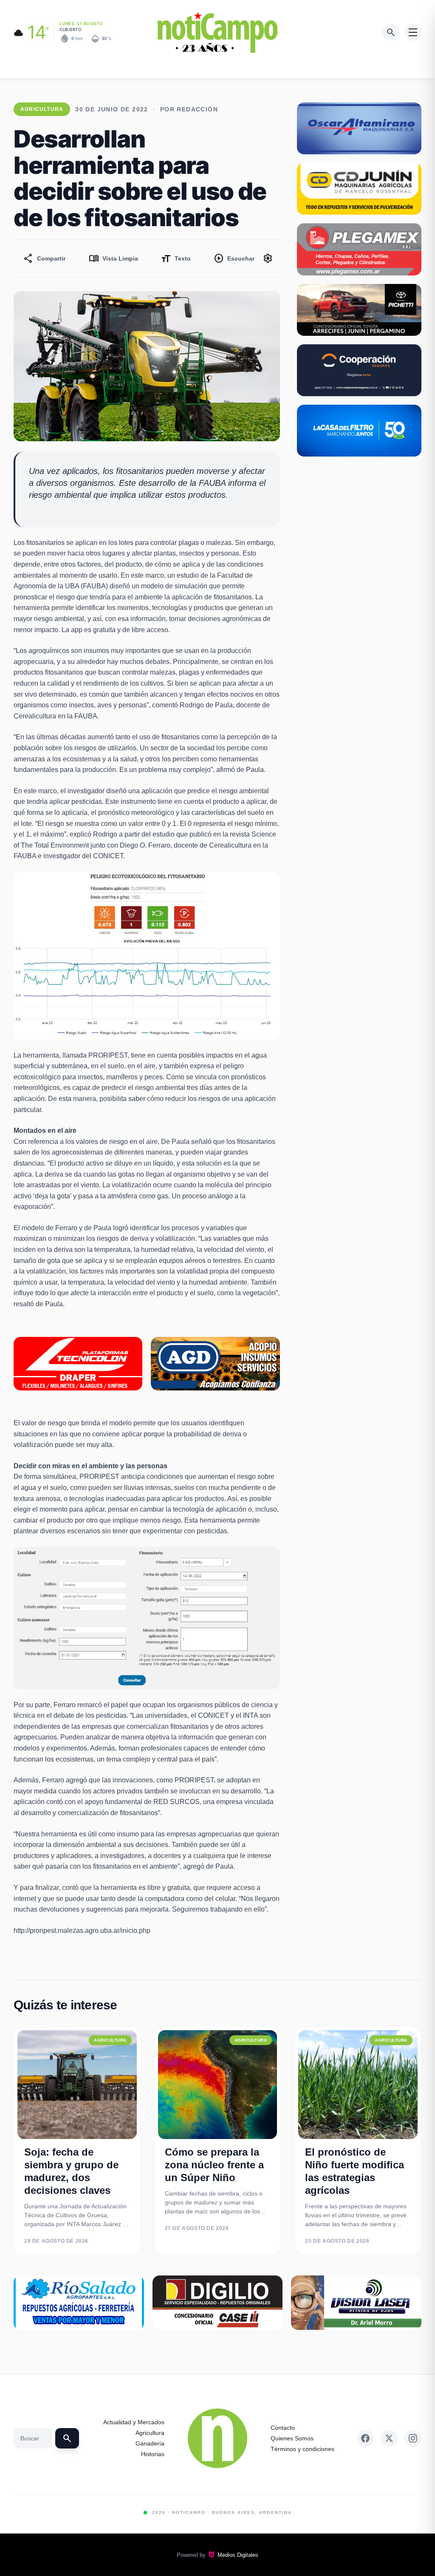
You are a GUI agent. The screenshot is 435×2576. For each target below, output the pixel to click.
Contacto (283, 2428)
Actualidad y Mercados (134, 2422)
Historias (153, 2454)
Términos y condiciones (302, 2449)
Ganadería (150, 2443)
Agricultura (150, 2433)
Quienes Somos (292, 2438)
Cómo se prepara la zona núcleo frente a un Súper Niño (214, 2165)
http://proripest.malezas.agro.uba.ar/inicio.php (82, 1931)
